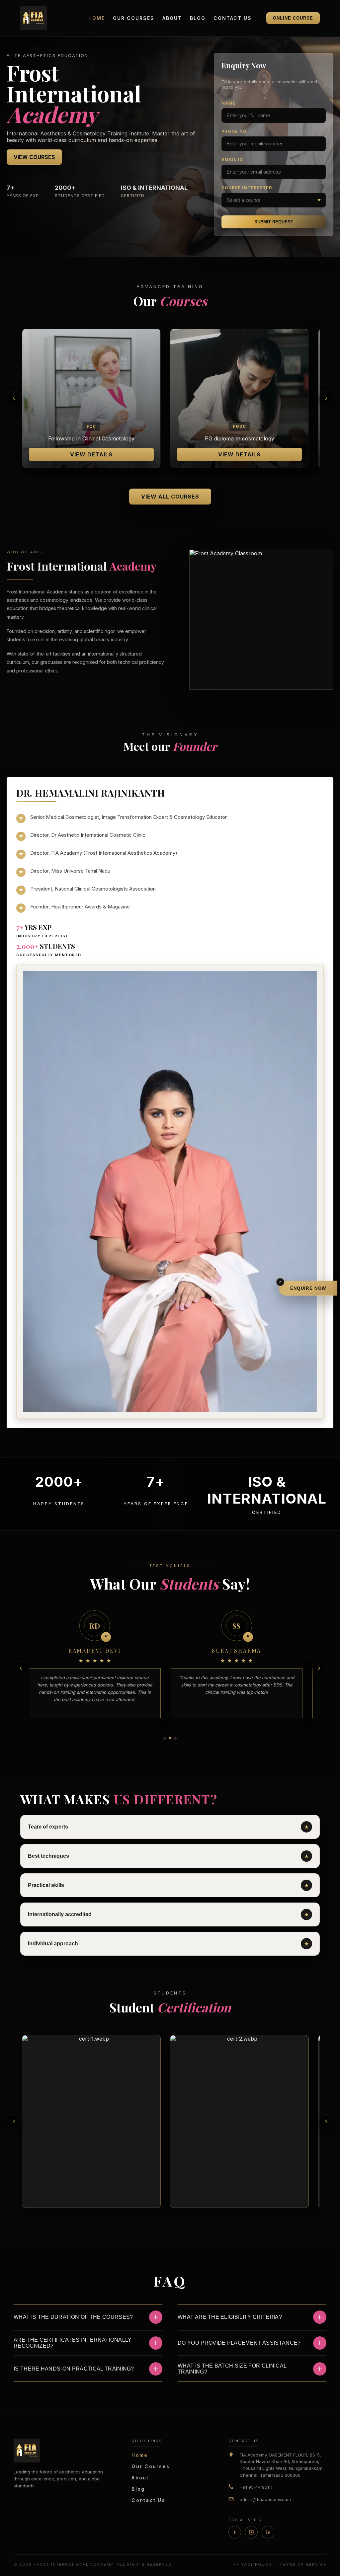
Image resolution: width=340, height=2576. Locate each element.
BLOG (198, 18)
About (140, 2478)
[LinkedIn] (268, 2532)
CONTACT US (233, 18)
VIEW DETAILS (91, 454)
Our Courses (151, 2466)
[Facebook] (235, 2532)
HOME (97, 18)
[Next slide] (326, 398)
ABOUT (172, 18)
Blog (138, 2489)
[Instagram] (251, 2532)
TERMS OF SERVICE (303, 2564)
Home (140, 2455)
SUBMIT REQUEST (274, 222)
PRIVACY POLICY (253, 2564)
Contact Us (148, 2500)
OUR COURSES (134, 18)
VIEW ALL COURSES (170, 497)
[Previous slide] (14, 398)
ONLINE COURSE (293, 18)
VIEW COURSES (34, 157)
